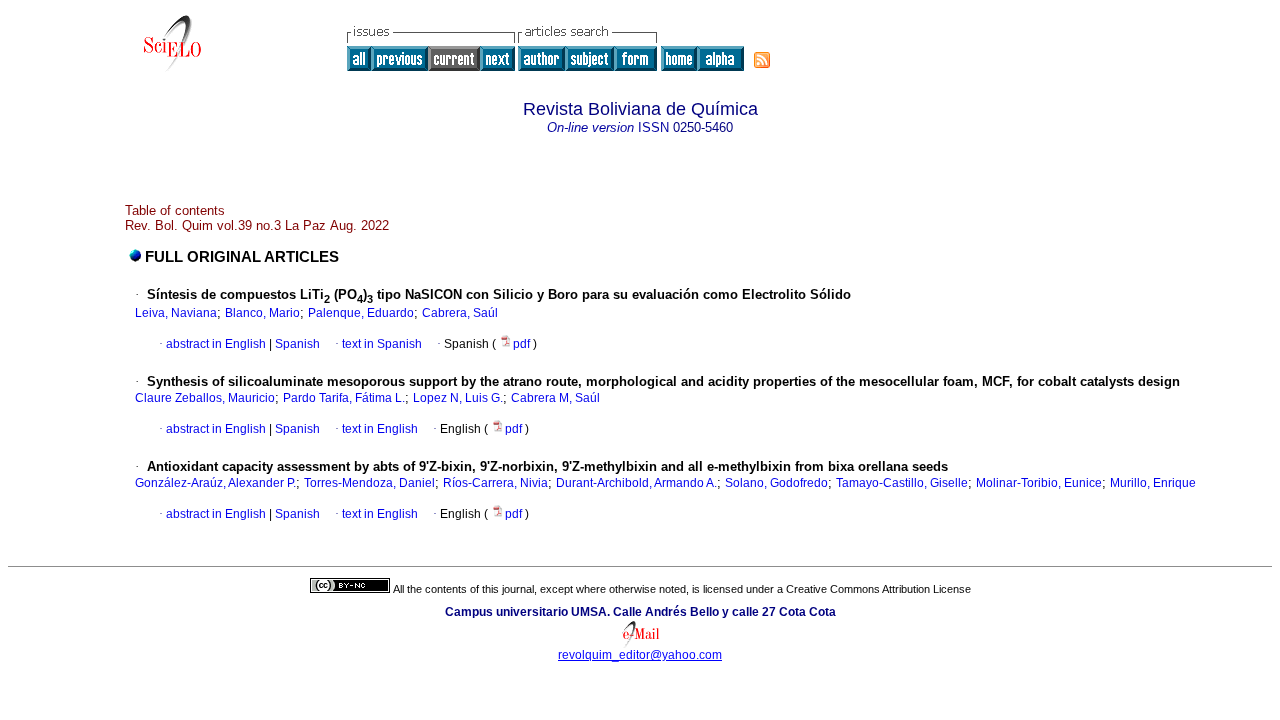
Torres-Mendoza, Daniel (369, 483)
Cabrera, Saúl (460, 313)
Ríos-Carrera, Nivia (495, 483)
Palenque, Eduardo (361, 313)
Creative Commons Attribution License (878, 589)
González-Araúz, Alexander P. (215, 483)
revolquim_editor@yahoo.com (640, 655)
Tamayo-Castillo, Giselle (902, 483)
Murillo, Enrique (1153, 483)
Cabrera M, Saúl (555, 398)
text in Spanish (382, 344)
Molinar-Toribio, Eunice (1039, 483)
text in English (380, 429)
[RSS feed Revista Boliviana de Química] (762, 60)
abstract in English (216, 344)
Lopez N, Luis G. (458, 398)
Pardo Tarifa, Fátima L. (344, 398)
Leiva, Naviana (176, 313)
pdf (523, 344)
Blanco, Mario (262, 313)
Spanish (296, 344)
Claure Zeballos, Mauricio (205, 398)
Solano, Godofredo (776, 483)
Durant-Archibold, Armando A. (636, 483)
